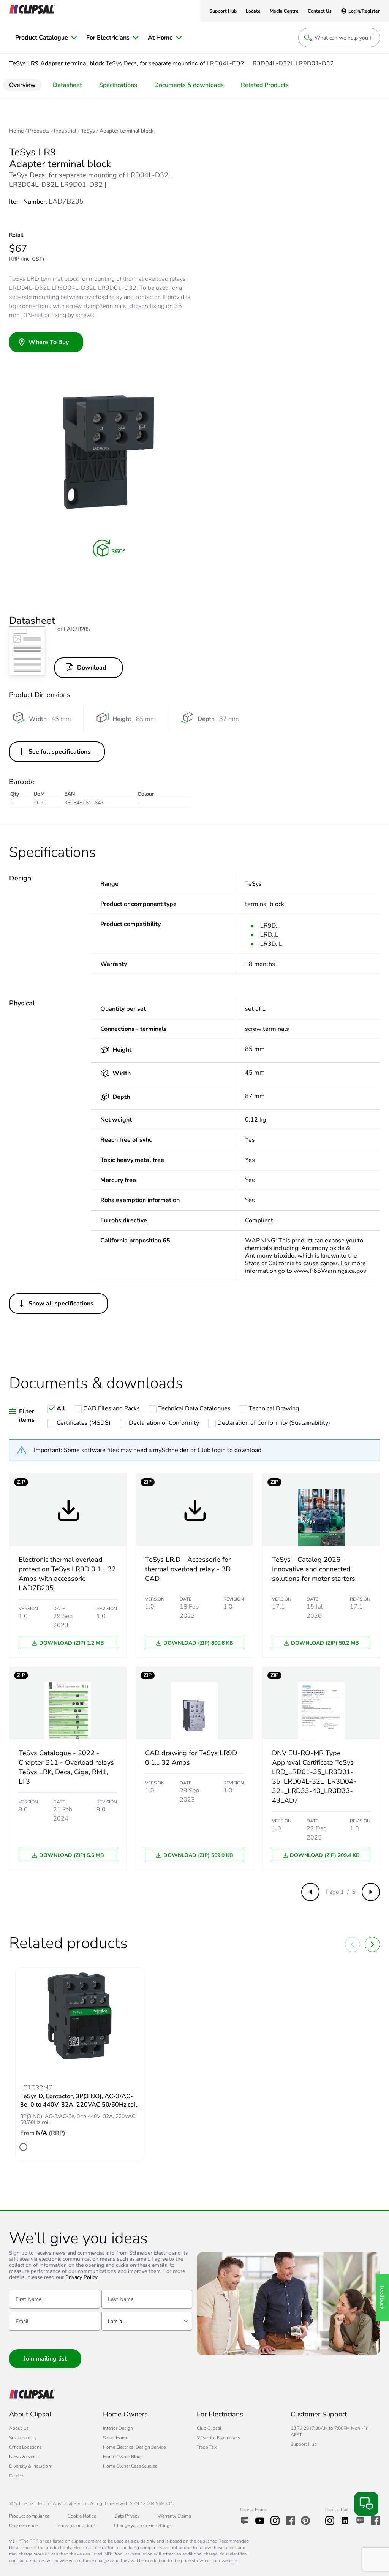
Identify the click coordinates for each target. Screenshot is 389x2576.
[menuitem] (46, 38)
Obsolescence (23, 2525)
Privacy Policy (81, 2278)
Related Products (265, 85)
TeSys (88, 131)
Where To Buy (49, 342)
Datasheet (67, 85)
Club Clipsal (209, 2428)
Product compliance (29, 2516)
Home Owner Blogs (123, 2457)
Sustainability (23, 2438)
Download (92, 668)
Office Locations (25, 2447)
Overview (22, 85)
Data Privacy (127, 2516)
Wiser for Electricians (218, 2438)
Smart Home (115, 2438)
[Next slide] (372, 1944)
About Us (19, 2428)
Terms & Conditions (76, 2525)
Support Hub (304, 2444)
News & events (24, 2457)
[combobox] (147, 2321)
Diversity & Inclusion (30, 2466)
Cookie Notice (82, 2516)
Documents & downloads (189, 85)
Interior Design (118, 2428)
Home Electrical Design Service (134, 2447)
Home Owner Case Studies (130, 2466)
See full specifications (59, 752)
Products (39, 131)
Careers (17, 2476)
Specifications (118, 85)
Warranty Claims (174, 2516)
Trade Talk (207, 2447)
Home (16, 131)
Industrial (65, 131)
